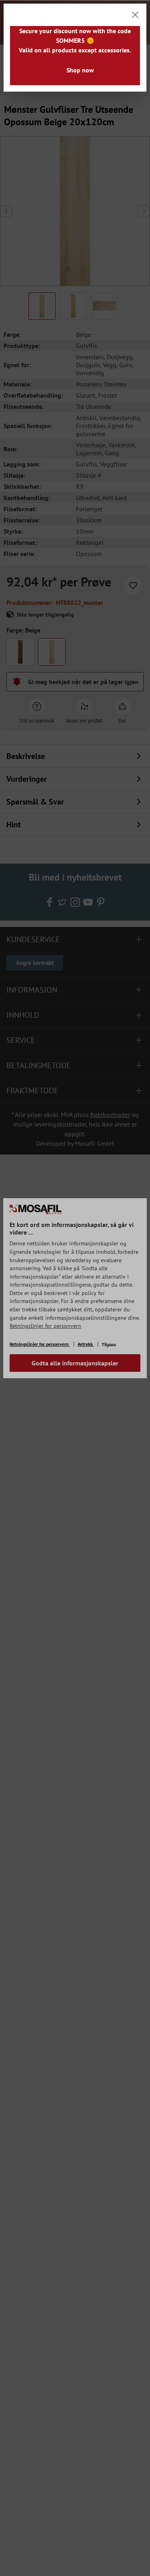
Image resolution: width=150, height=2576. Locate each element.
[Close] (135, 15)
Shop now (80, 70)
